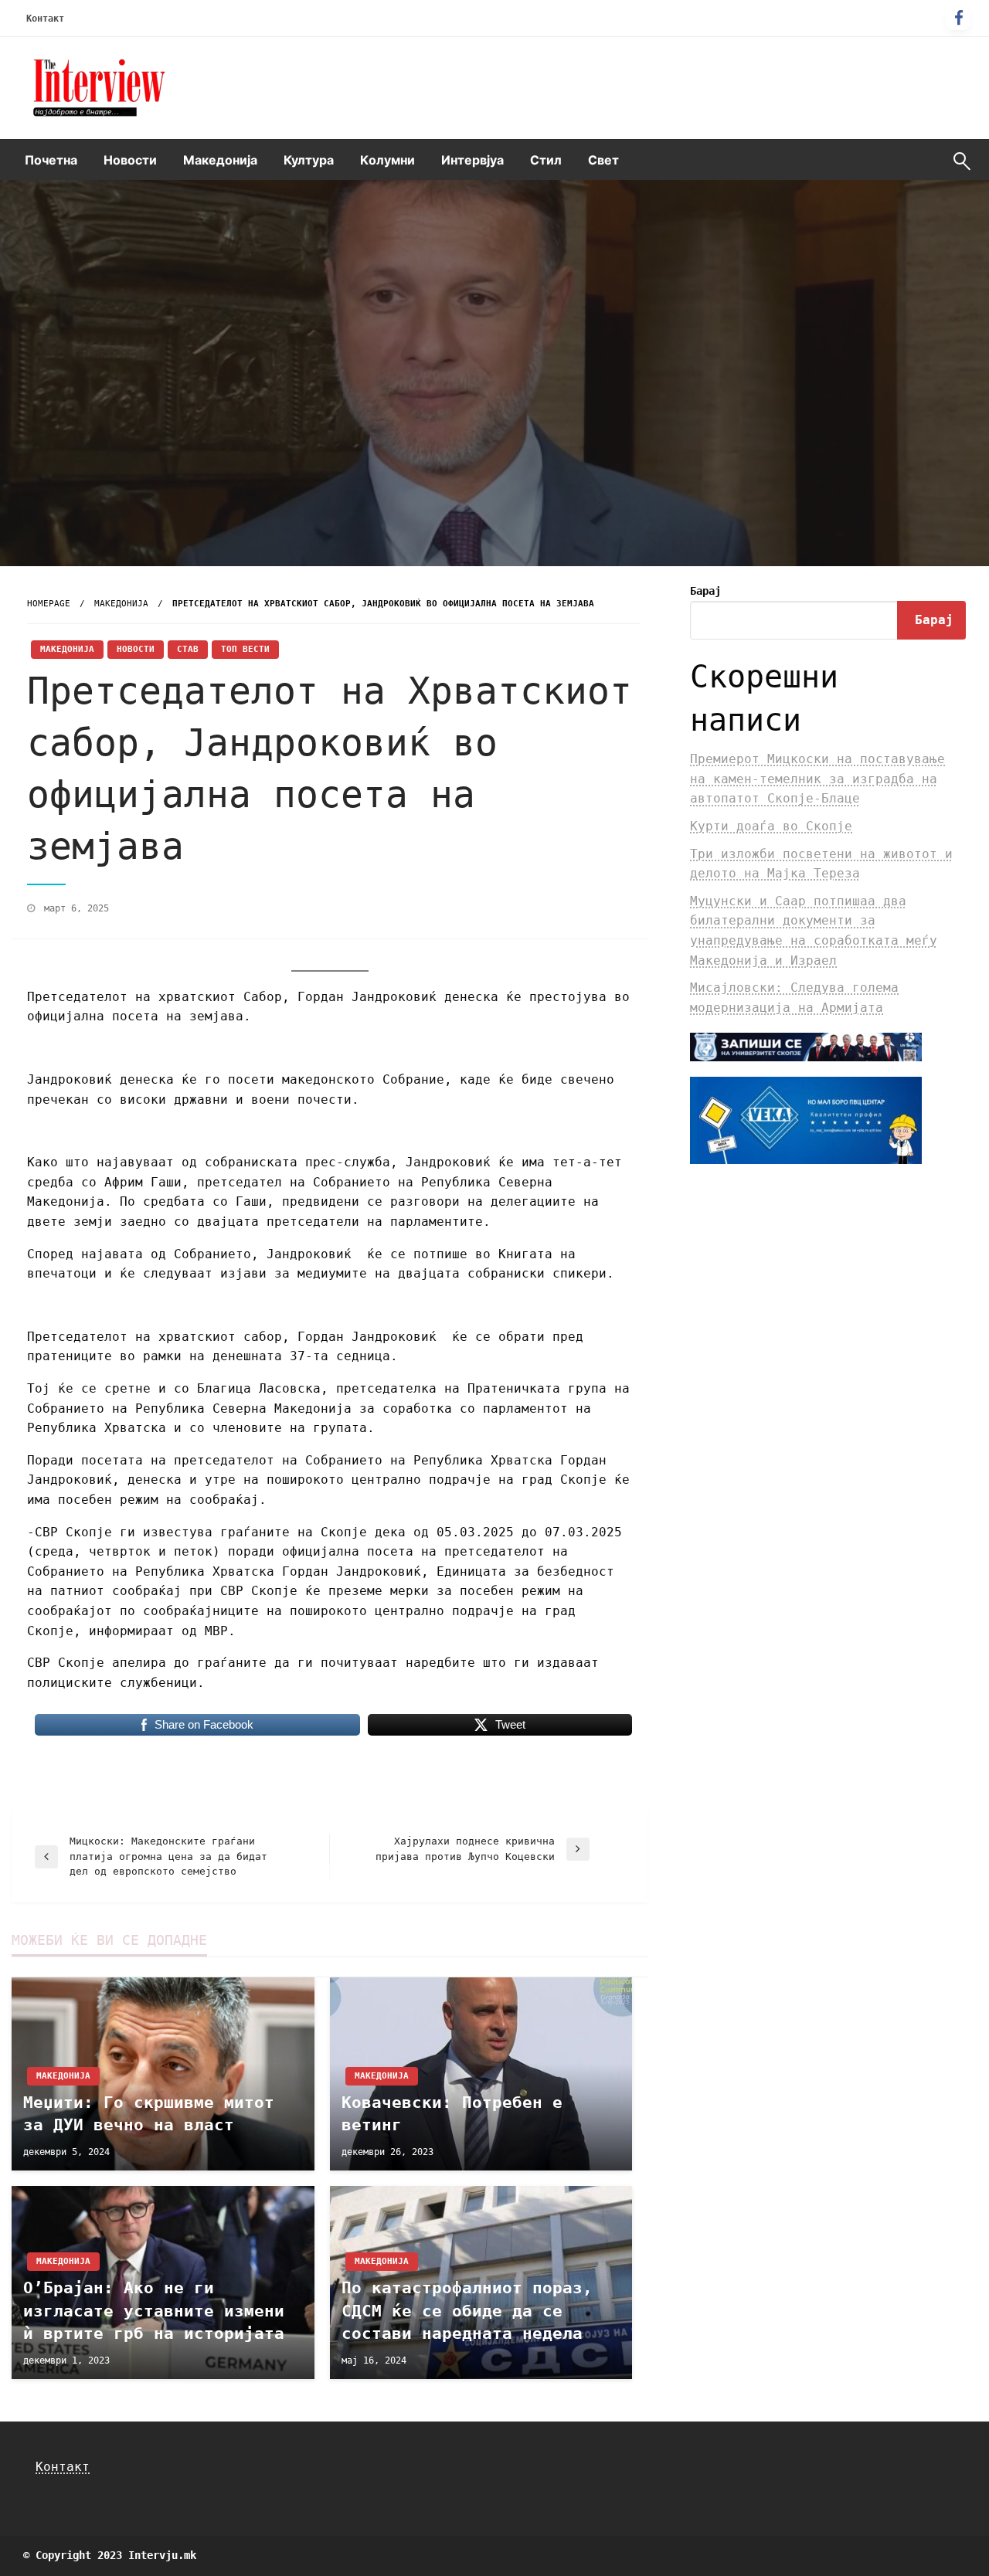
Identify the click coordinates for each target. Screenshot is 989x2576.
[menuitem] (51, 160)
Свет (603, 160)
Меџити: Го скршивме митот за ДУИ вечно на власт (149, 2114)
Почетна (51, 160)
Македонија (220, 160)
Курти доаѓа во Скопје (771, 826)
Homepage (49, 604)
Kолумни (387, 160)
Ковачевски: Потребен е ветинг (452, 2114)
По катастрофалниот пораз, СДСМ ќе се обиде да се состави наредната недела (467, 2311)
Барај (705, 591)
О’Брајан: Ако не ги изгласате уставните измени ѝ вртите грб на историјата (154, 2311)
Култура (309, 160)
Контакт (45, 19)
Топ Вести (245, 649)
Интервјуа (472, 160)
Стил (546, 160)
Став (188, 649)
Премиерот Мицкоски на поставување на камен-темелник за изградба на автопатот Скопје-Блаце (817, 779)
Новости (130, 160)
